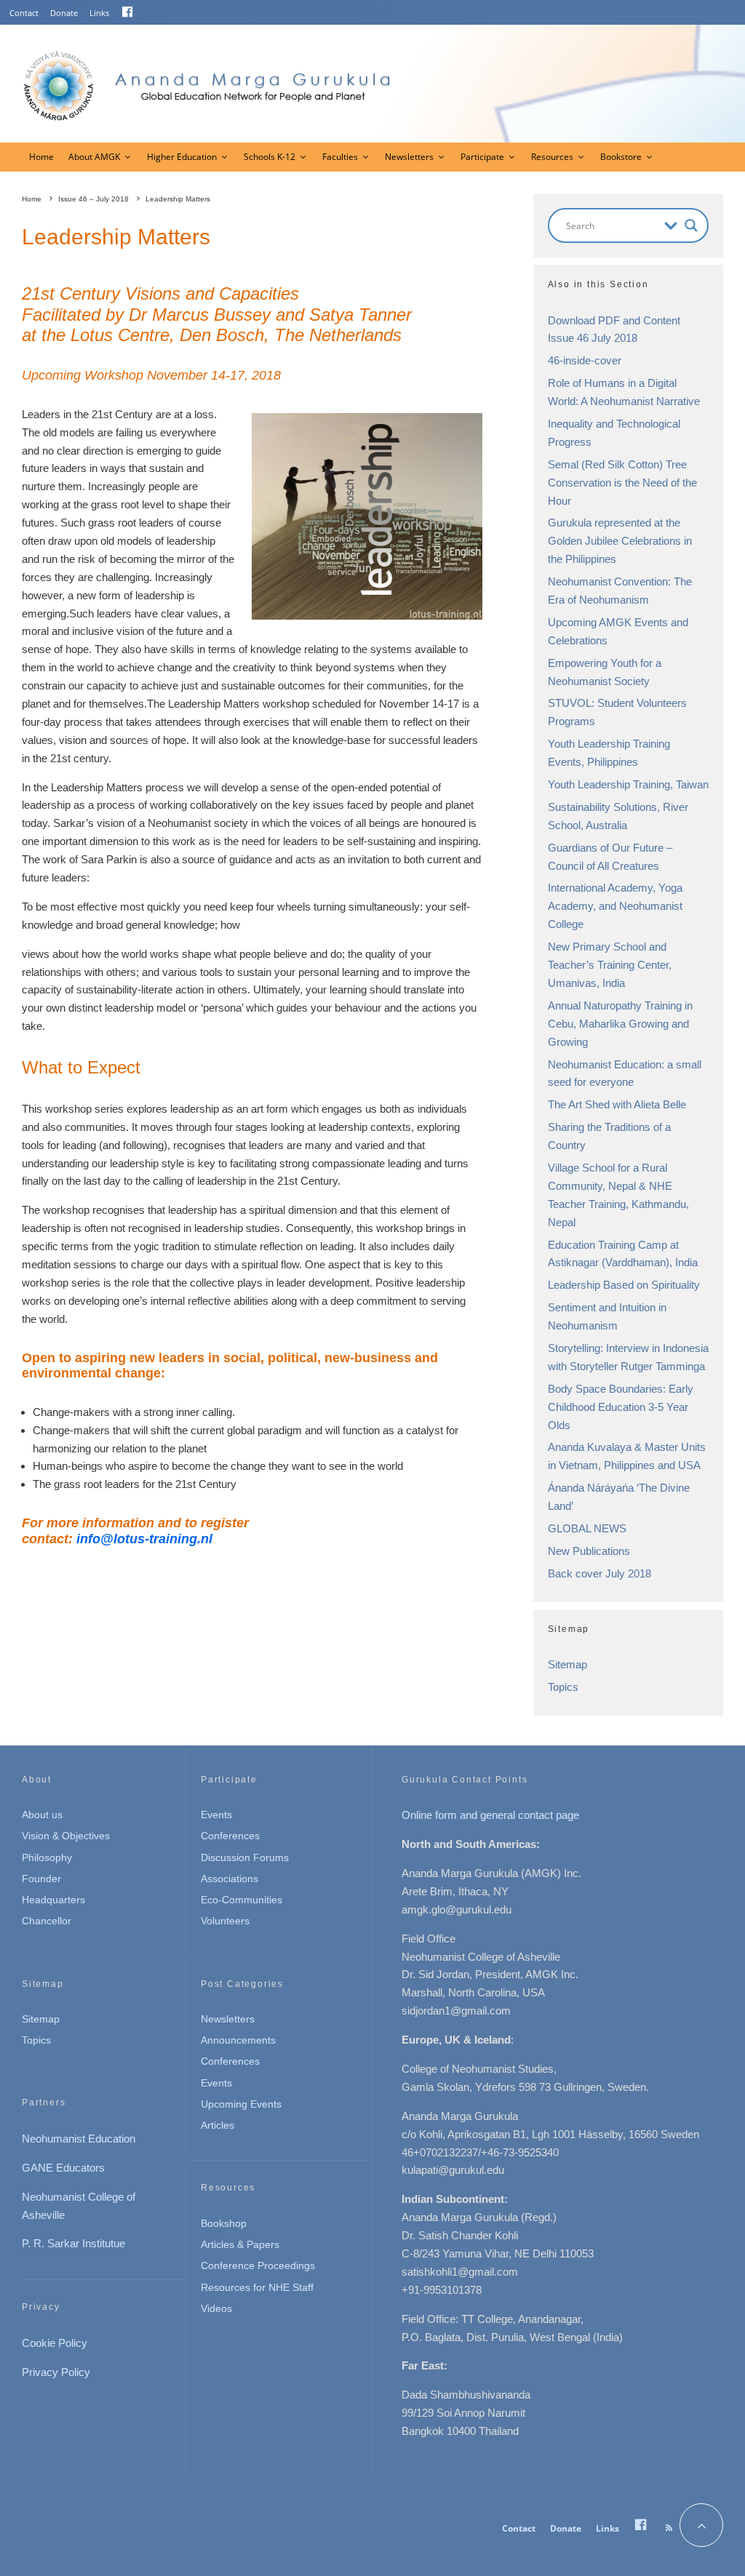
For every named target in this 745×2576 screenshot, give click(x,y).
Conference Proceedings (258, 2265)
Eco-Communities (242, 1900)
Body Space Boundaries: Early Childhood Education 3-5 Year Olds (621, 1407)
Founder (41, 1879)
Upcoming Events (241, 2104)
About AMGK (94, 157)
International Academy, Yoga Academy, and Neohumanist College (615, 906)
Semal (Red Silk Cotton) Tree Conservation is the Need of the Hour (622, 483)
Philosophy (47, 1857)
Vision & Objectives (66, 1836)
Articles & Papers (240, 2244)
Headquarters (53, 1900)
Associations (230, 1879)
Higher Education (182, 157)
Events (216, 1815)
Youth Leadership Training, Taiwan (628, 784)
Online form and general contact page (490, 1815)
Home (41, 157)
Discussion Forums (245, 1857)
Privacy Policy (56, 2372)
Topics (563, 1687)
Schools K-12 (270, 157)
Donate (64, 13)
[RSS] (669, 2528)
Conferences (230, 1836)
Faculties (340, 157)
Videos (216, 2308)
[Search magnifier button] (691, 225)
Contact (24, 13)
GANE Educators (63, 2168)
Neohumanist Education (79, 2139)
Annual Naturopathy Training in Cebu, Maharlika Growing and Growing (620, 1024)
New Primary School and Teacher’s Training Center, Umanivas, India (610, 965)
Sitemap (567, 1664)
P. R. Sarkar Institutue (73, 2243)
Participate (482, 157)
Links (99, 13)
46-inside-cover (585, 360)
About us (42, 1815)
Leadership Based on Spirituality (624, 1285)
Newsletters (409, 157)
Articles (218, 2125)
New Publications (589, 1551)
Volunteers (225, 1921)
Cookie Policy (55, 2343)
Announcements (238, 2040)
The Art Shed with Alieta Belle (617, 1104)
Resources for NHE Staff (257, 2287)
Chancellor (47, 1921)
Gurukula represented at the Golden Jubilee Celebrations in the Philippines (620, 541)
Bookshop (224, 2223)
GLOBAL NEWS (587, 1528)
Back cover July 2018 (599, 1573)
